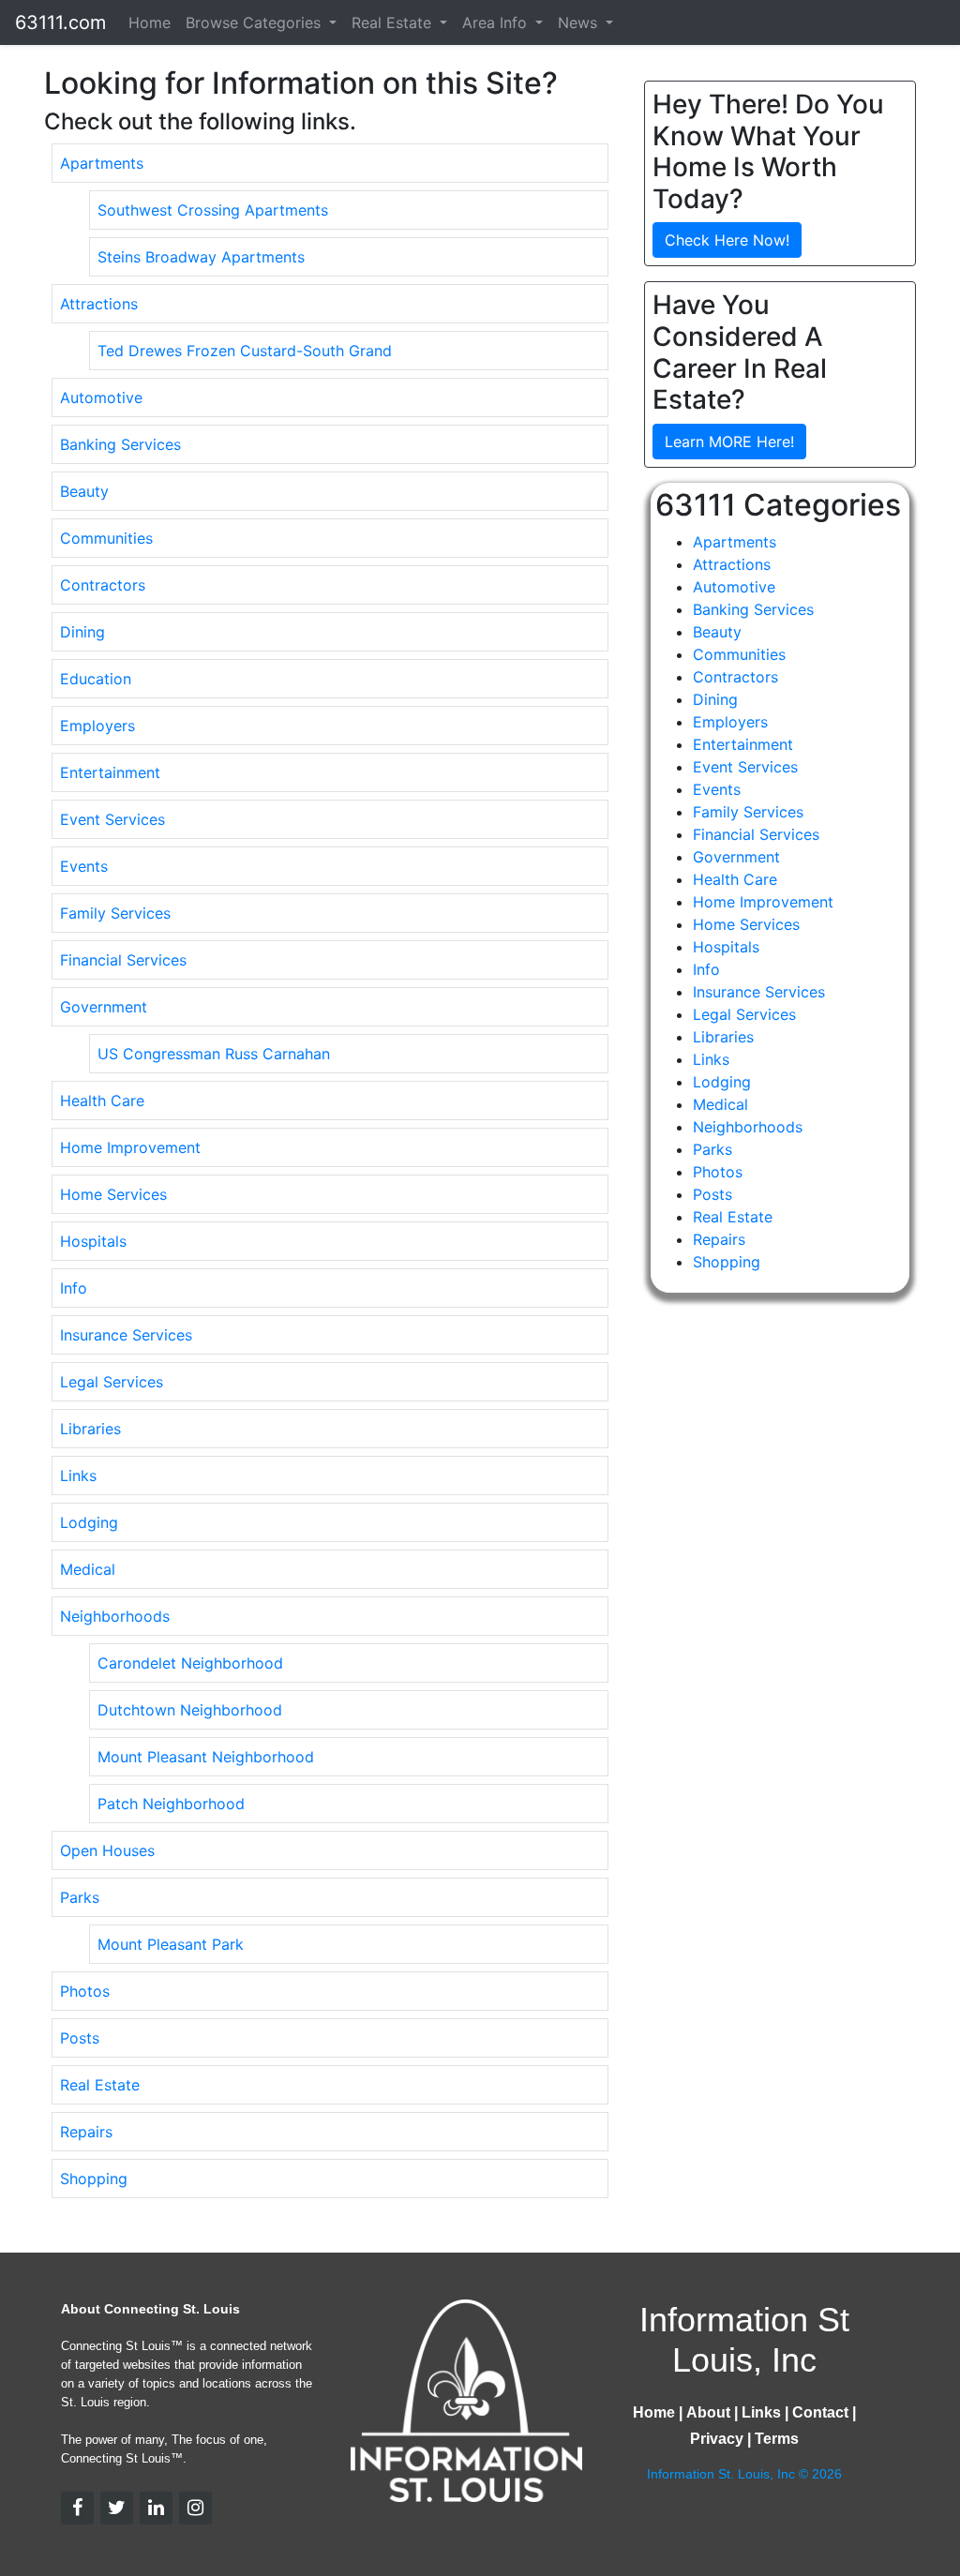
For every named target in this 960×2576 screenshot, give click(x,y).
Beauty (84, 491)
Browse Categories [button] (255, 22)
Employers (97, 726)
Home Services (113, 1194)
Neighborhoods (115, 1616)
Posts (80, 2038)
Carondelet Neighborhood (190, 1663)
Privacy (717, 2439)
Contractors (103, 585)
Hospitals (93, 1241)
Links (78, 1475)
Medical (88, 1569)
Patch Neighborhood (171, 1804)
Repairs (86, 2132)
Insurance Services (126, 1335)
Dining (82, 632)
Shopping (94, 2179)
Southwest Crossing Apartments (213, 210)
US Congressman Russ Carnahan (214, 1054)
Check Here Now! (727, 240)
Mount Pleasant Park (171, 1944)
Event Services (112, 819)
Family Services (115, 913)
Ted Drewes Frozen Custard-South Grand (245, 351)
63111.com (60, 22)
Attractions (99, 304)
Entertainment (110, 772)
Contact (820, 2412)
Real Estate (100, 2085)
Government (104, 1007)
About (708, 2412)
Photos (85, 1991)
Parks (80, 1897)
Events (84, 866)
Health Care (102, 1101)
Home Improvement (130, 1147)
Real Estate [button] (394, 22)
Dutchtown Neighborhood (190, 1710)
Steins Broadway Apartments (201, 257)
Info (74, 1288)
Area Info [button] (497, 22)
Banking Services (120, 444)
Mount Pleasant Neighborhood (206, 1757)
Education (96, 679)
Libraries (90, 1429)
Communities (106, 538)
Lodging (89, 1522)
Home (150, 22)
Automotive (101, 397)
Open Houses (107, 1850)
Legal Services (112, 1382)
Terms (777, 2439)
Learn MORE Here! (729, 442)
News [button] (580, 22)
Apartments (102, 163)
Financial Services (123, 960)
